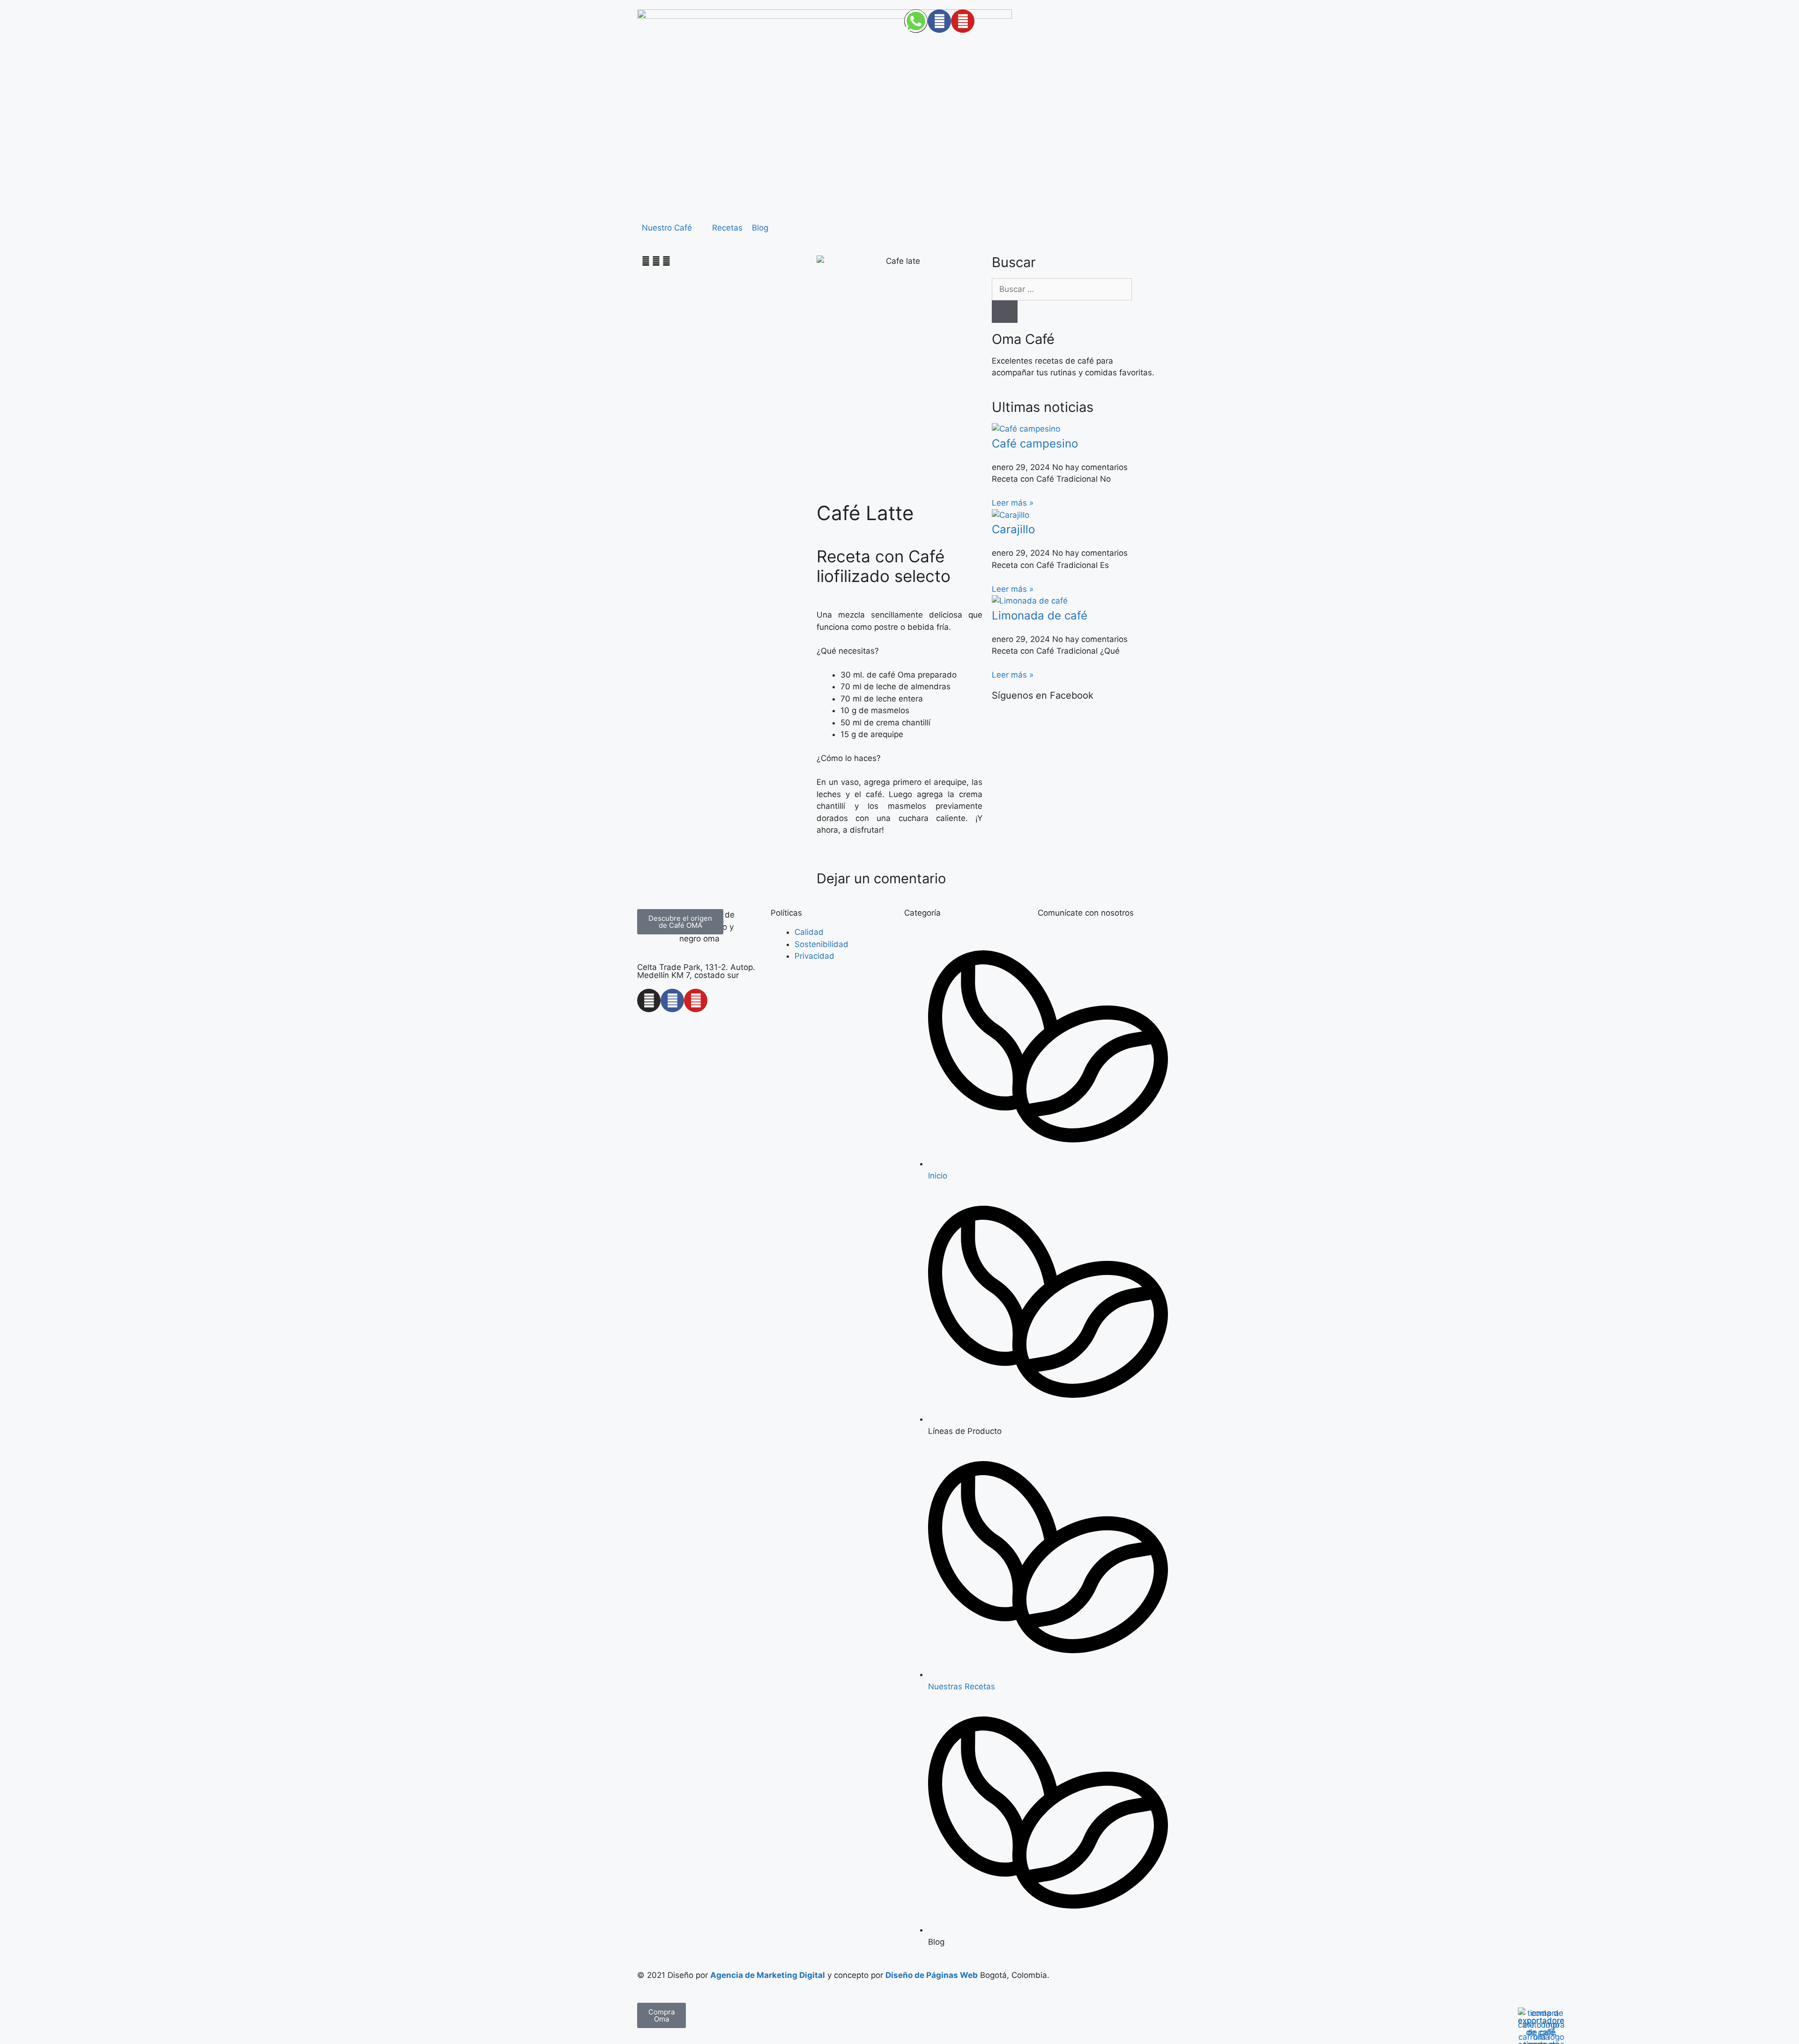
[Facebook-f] (672, 1000)
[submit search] (1005, 312)
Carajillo (1013, 529)
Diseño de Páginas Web (932, 1975)
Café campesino (1035, 444)
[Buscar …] (1062, 289)
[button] (672, 228)
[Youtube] (696, 1000)
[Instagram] (649, 1000)
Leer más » (1013, 503)
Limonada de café (1040, 615)
